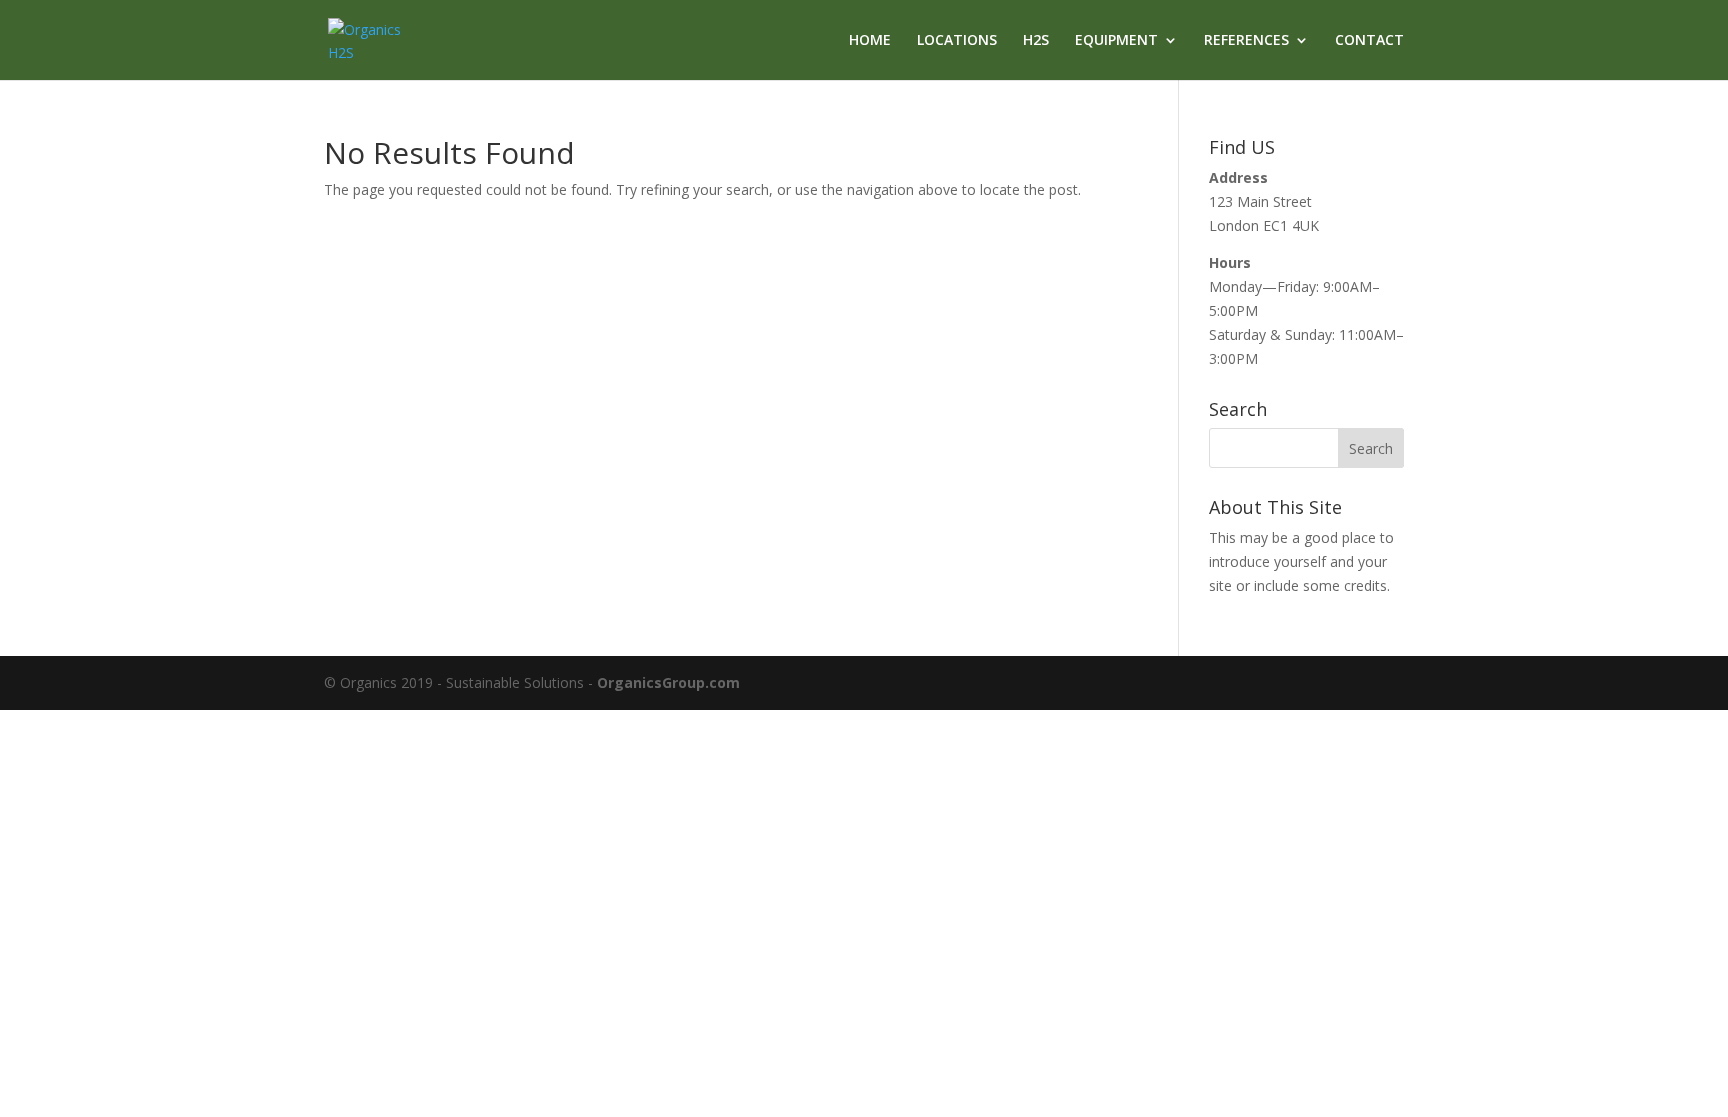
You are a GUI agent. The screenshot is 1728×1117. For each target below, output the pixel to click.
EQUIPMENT (1116, 41)
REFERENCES (1246, 41)
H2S (1036, 41)
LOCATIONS (957, 41)
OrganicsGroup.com (668, 682)
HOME (870, 41)
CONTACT (1369, 41)
